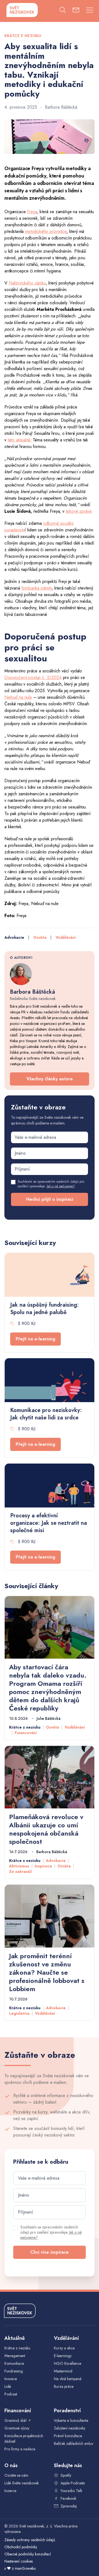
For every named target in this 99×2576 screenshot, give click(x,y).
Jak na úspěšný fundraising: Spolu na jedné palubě (45, 1309)
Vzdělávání (66, 937)
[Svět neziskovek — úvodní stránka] (22, 10)
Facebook (68, 2498)
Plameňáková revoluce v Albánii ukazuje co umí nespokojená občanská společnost (46, 1829)
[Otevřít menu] (90, 11)
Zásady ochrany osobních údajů (30, 2540)
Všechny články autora (50, 1079)
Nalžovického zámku (27, 283)
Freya (32, 212)
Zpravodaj (69, 2506)
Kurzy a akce (64, 2348)
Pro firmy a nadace (20, 2449)
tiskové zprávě (79, 511)
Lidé (8, 2386)
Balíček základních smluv (74, 2443)
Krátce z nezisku (25, 1727)
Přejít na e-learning (35, 1339)
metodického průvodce (46, 231)
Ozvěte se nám (16, 2475)
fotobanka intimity (37, 588)
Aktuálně (15, 2338)
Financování (26, 1733)
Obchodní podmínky (21, 2547)
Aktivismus (19, 1866)
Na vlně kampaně (68, 2379)
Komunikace (14, 2363)
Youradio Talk (71, 2491)
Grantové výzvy (17, 2428)
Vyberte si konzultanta (71, 2420)
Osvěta (40, 937)
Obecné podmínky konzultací (28, 2554)
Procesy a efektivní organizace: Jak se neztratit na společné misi (49, 1523)
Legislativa (19, 2013)
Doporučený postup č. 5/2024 (33, 677)
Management (15, 2356)
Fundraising (14, 2371)
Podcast (11, 2394)
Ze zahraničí (20, 1872)
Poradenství (67, 2411)
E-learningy (63, 2356)
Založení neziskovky (70, 2428)
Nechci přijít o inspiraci (50, 1199)
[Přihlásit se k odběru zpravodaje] (76, 11)
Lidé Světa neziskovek (22, 2483)
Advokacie (14, 937)
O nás (11, 2465)
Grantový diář (18, 2420)
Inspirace (43, 1866)
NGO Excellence (68, 2363)
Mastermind (63, 2371)
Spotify (66, 2475)
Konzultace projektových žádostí (24, 2439)
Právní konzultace (68, 2436)
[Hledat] (63, 11)
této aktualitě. (20, 440)
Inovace (11, 2379)
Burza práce (64, 2386)
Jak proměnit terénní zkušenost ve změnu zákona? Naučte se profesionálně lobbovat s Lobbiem (47, 1972)
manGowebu (25, 2568)
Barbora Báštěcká (61, 107)
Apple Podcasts (73, 2483)
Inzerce (10, 2491)
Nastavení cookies (19, 2561)
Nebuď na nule (18, 697)
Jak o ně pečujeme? (61, 1186)
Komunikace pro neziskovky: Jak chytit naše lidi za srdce (46, 1414)
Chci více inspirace (50, 2252)
